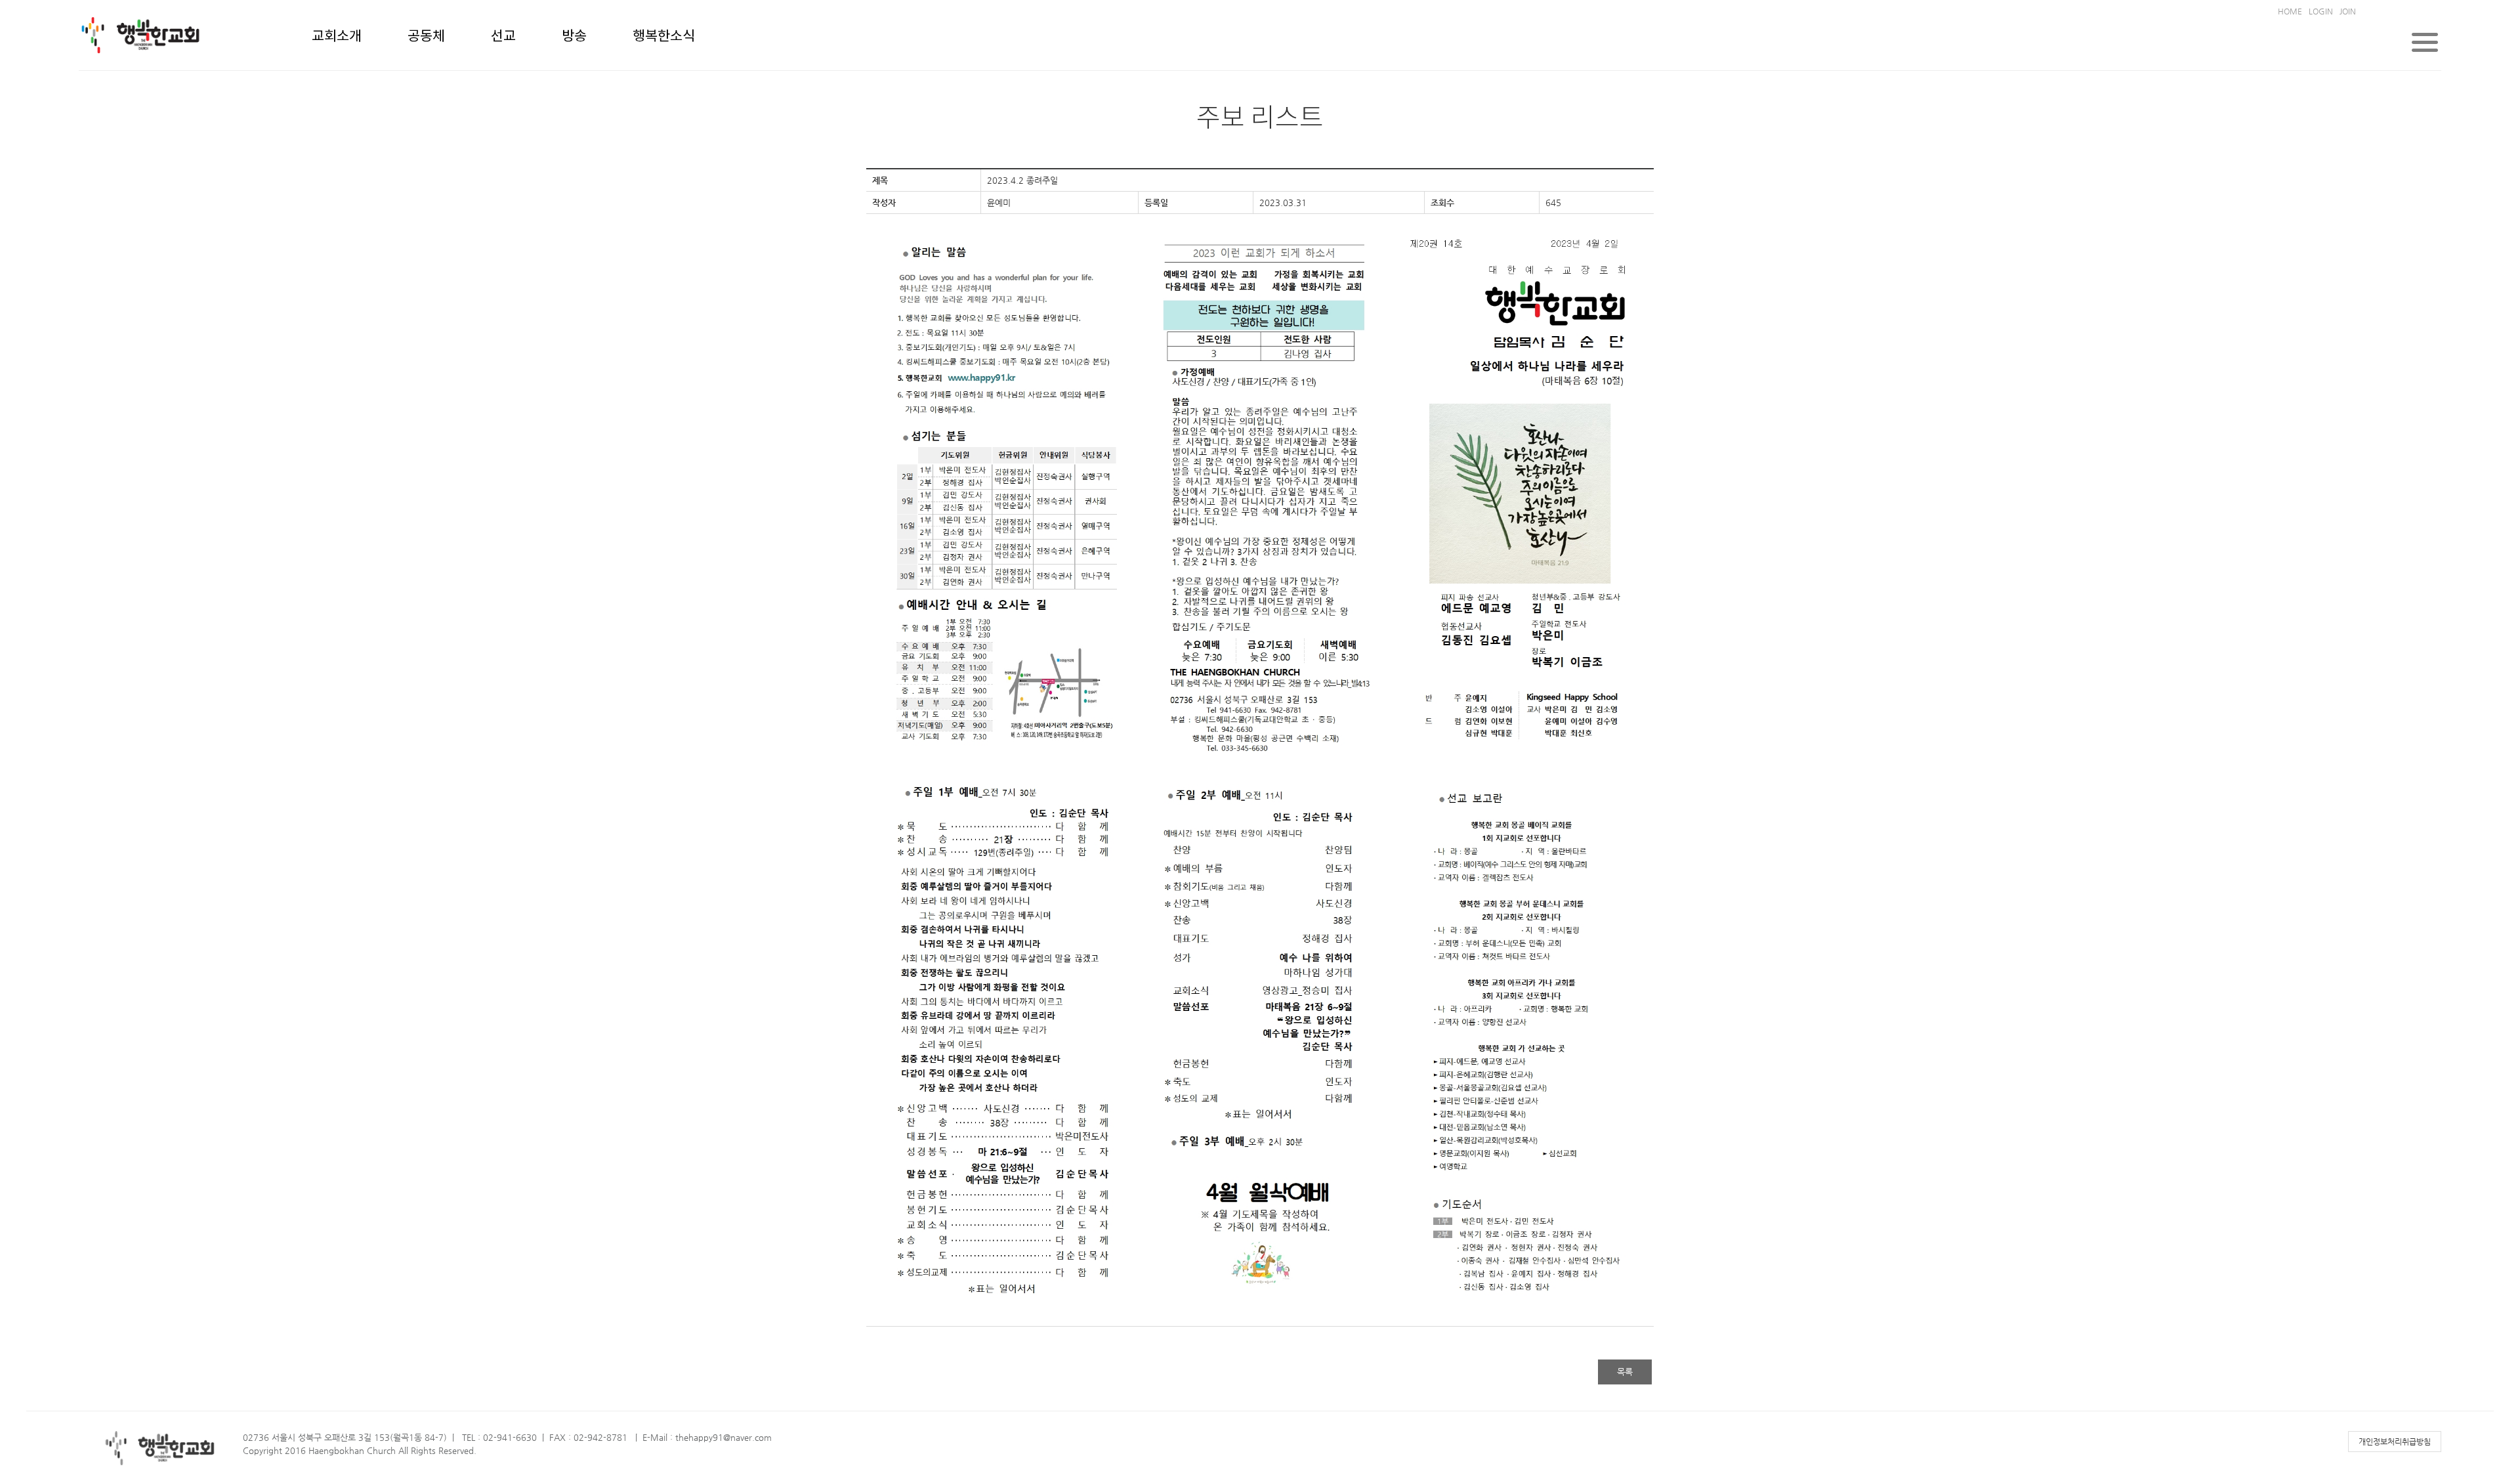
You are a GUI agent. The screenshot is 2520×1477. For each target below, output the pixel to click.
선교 (503, 37)
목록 (1625, 1372)
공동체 (426, 37)
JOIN (2348, 11)
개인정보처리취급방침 (2395, 1442)
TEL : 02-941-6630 (499, 1437)
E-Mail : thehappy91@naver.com (707, 1437)
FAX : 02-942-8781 (588, 1437)
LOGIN (2321, 11)
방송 (574, 37)
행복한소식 (664, 37)
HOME (2290, 11)
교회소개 (337, 37)
